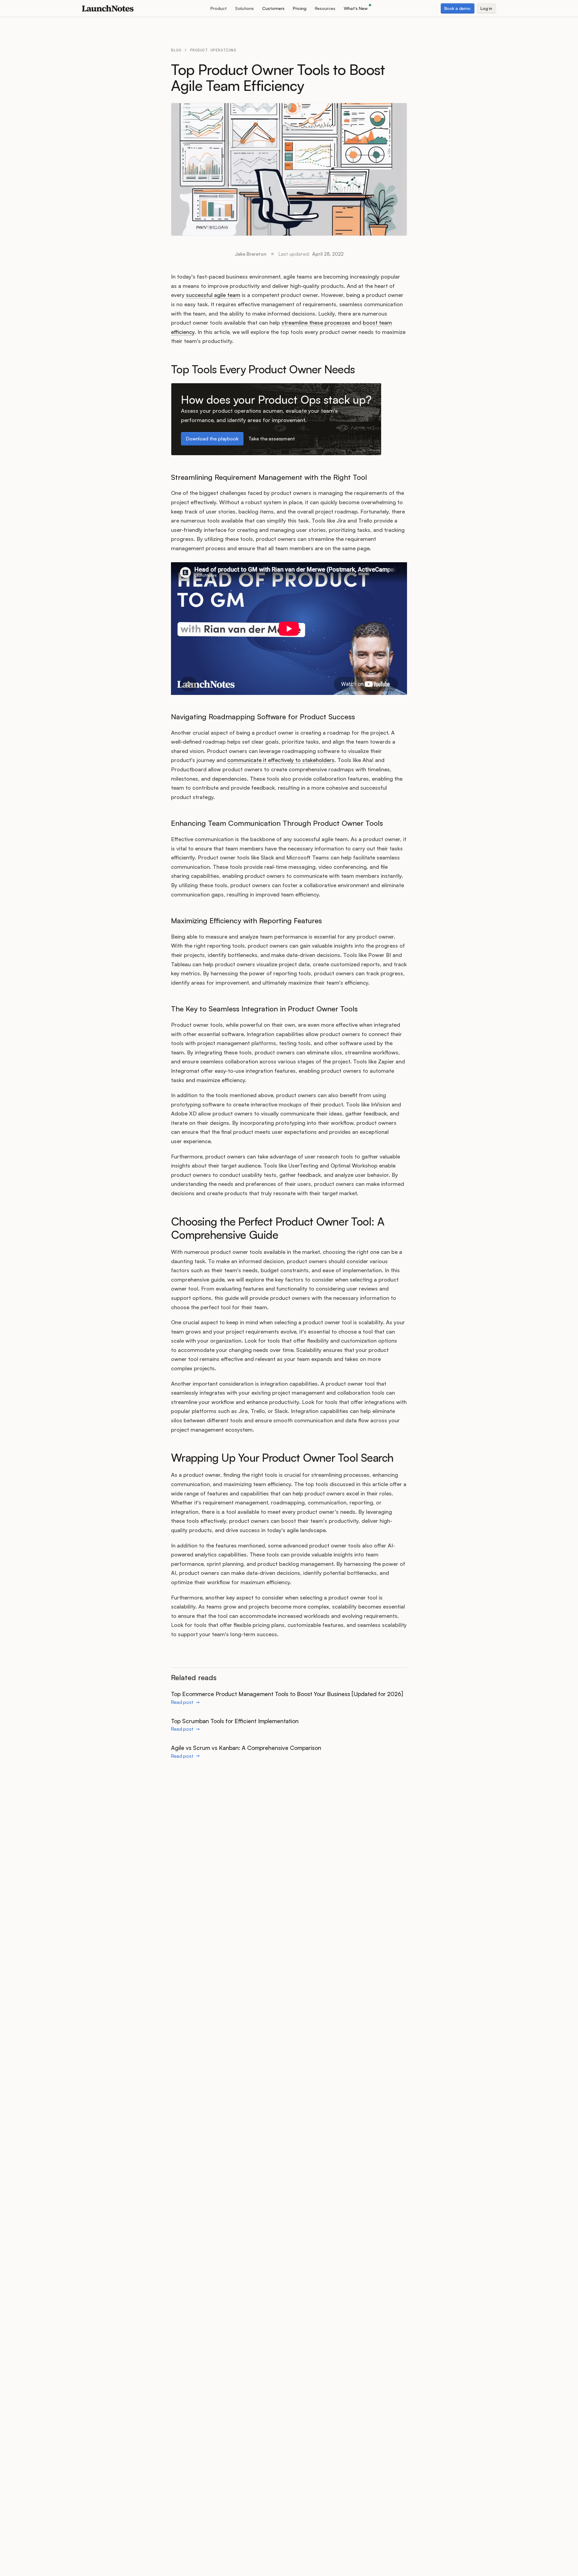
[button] (219, 8)
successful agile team (213, 295)
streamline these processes (316, 322)
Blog (176, 50)
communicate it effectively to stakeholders (281, 760)
